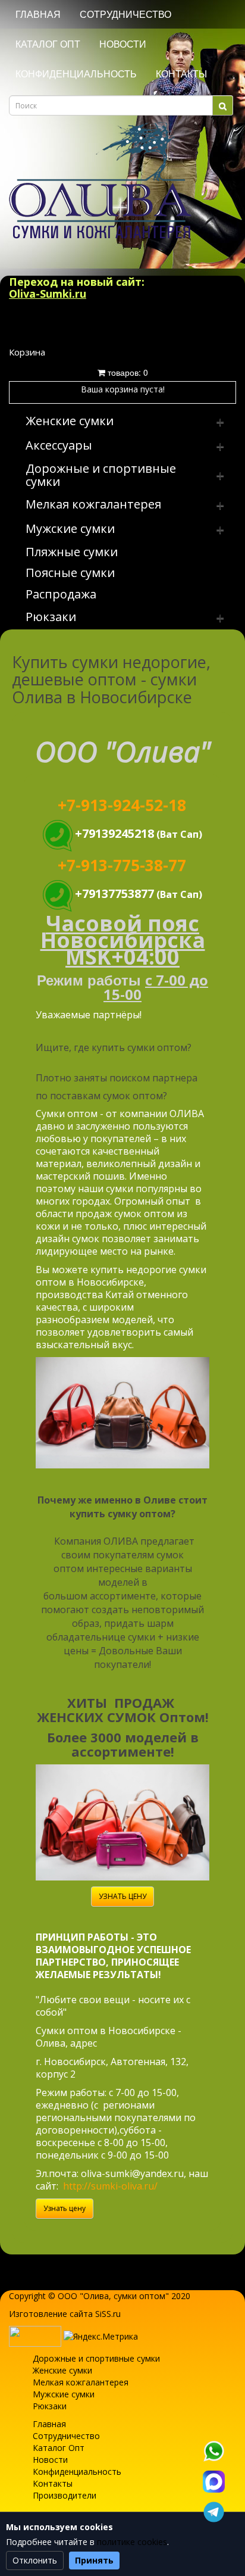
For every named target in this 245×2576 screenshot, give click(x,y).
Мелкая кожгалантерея (81, 2382)
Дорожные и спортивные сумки (96, 2358)
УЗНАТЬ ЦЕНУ (122, 1896)
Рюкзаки (50, 2406)
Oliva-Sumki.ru (48, 294)
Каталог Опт (48, 44)
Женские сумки (62, 2370)
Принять (94, 2560)
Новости (123, 44)
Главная (38, 15)
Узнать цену (65, 2208)
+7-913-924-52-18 (122, 805)
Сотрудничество (125, 15)
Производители (65, 2495)
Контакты (181, 74)
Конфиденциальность (76, 74)
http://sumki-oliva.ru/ (110, 2186)
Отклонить (35, 2560)
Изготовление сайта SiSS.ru (65, 2314)
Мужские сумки (64, 2394)
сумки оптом (139, 2296)
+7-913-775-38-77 (122, 865)
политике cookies (132, 2542)
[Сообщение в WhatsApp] (213, 2451)
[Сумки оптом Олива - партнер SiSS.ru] (35, 2335)
